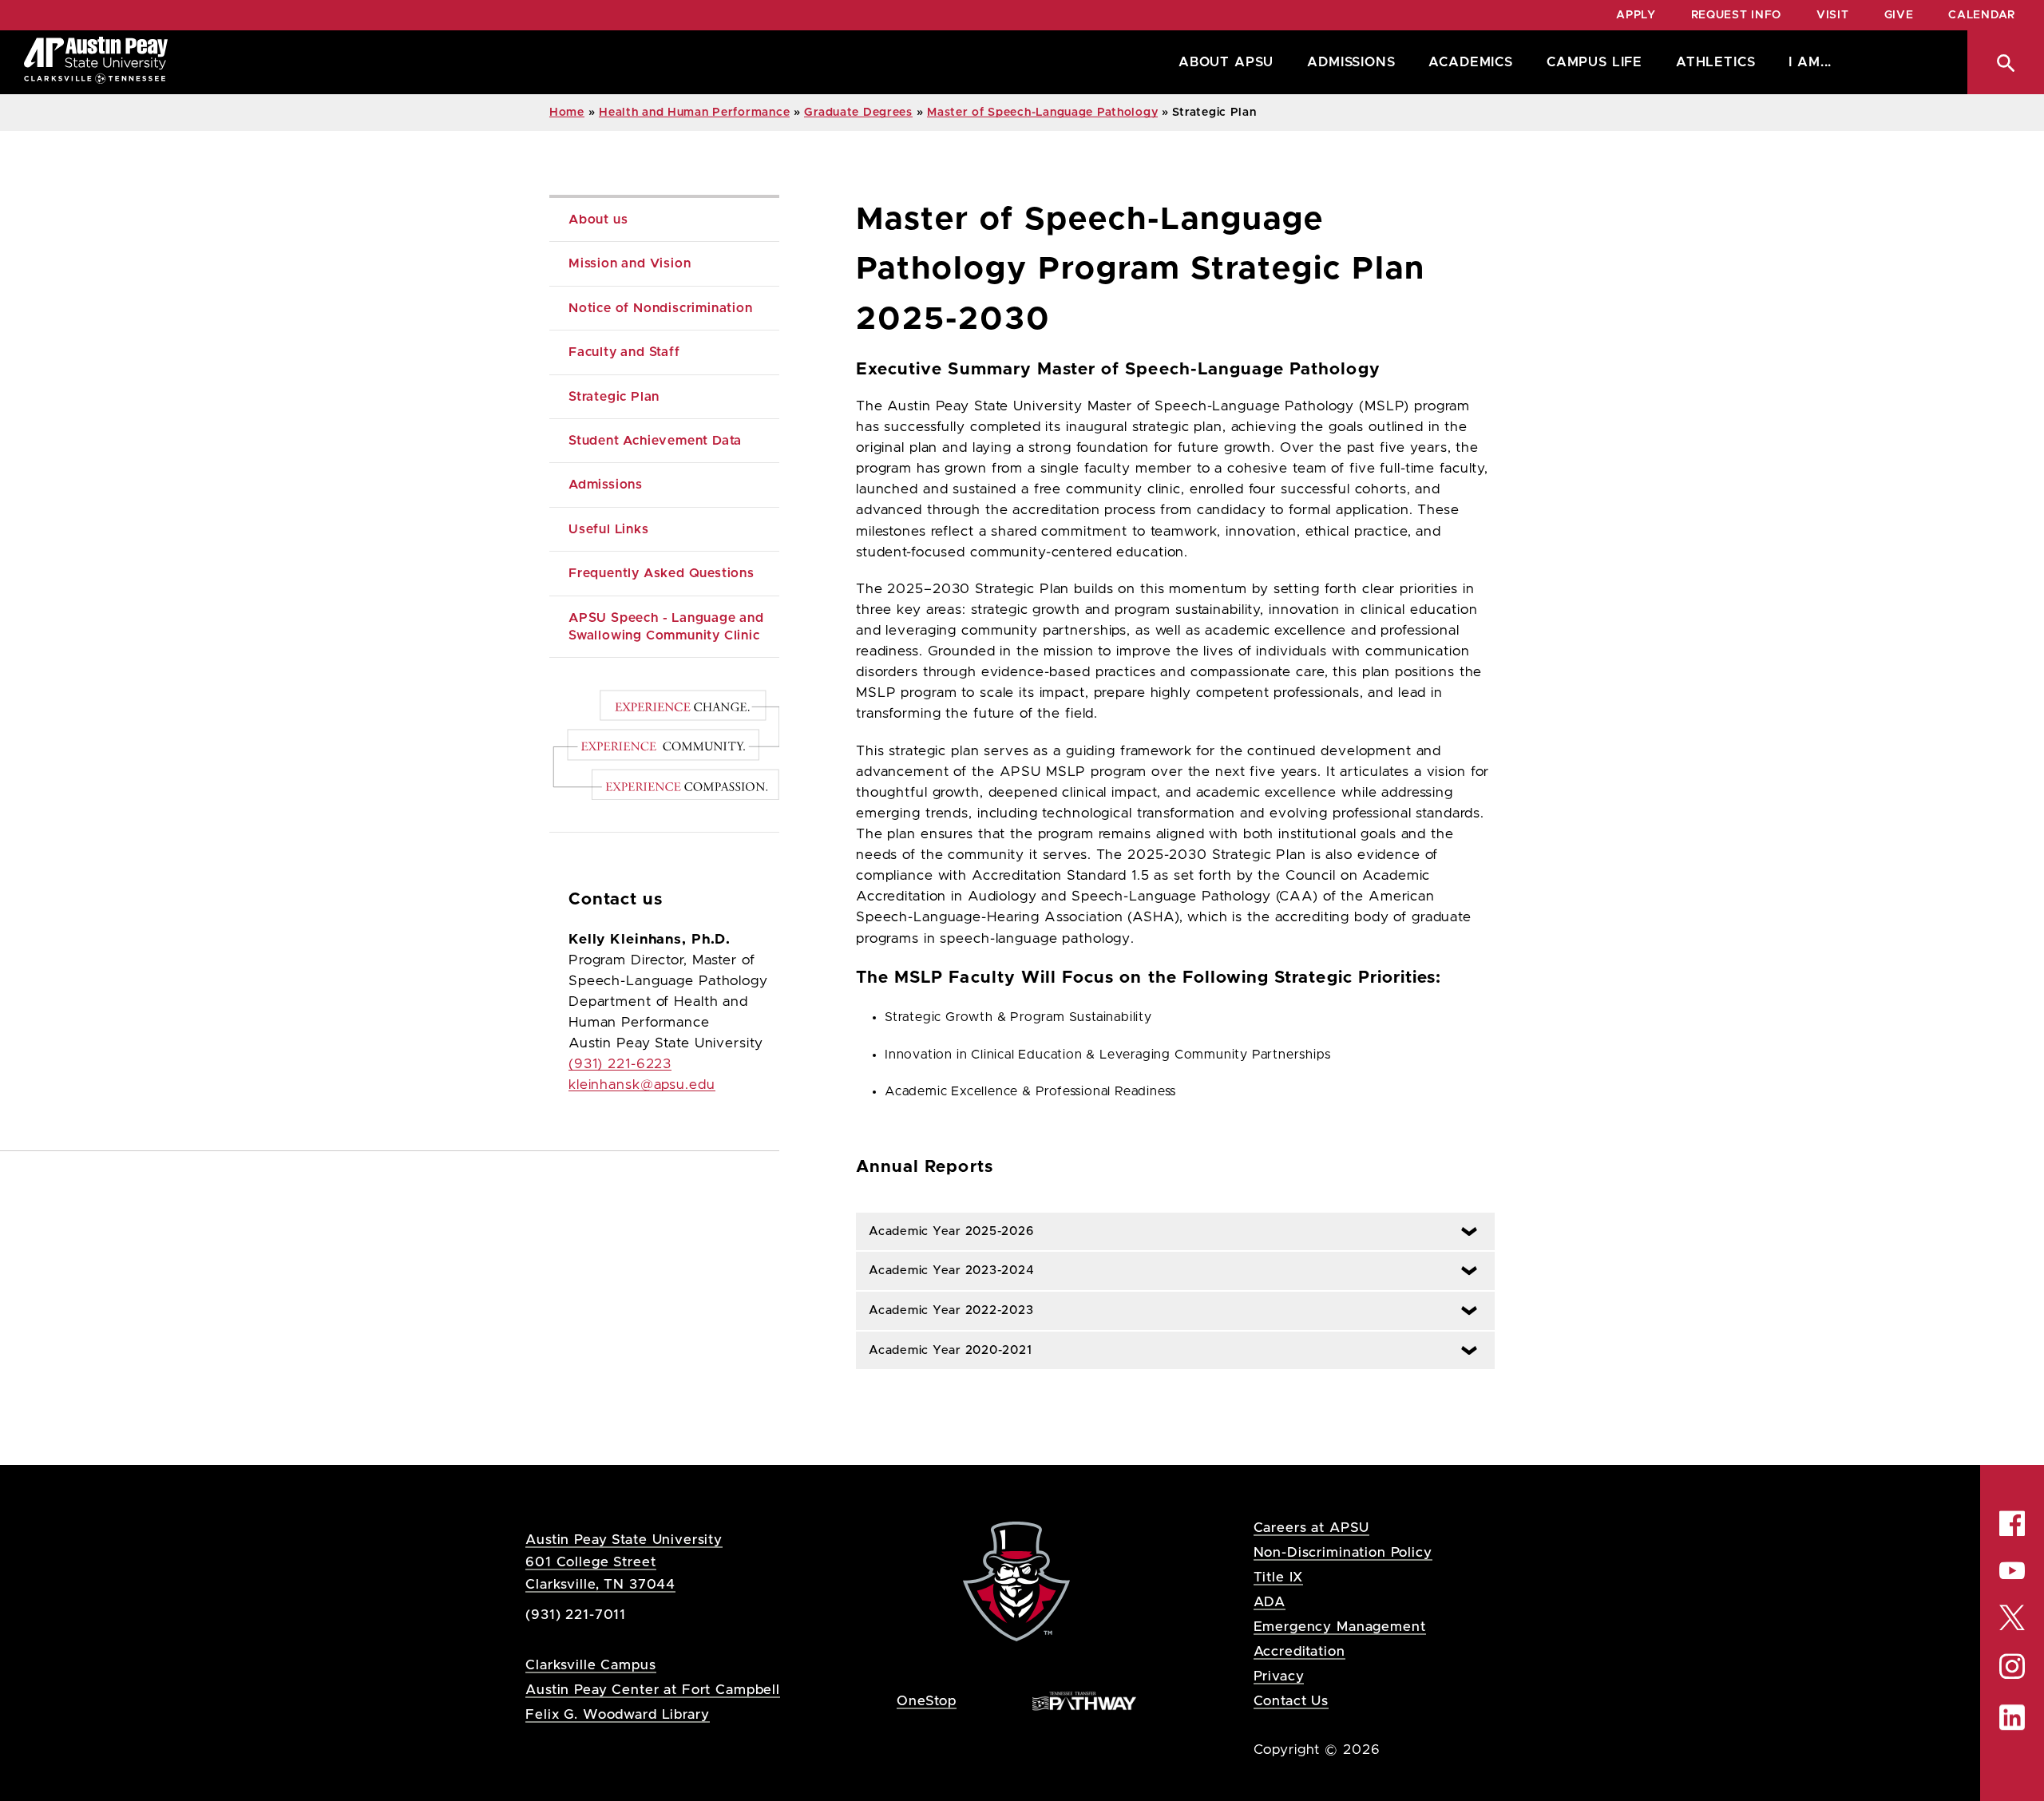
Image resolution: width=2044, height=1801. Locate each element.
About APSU (1226, 62)
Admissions (1351, 62)
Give (1899, 15)
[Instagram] (2012, 1666)
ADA (1270, 1602)
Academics (1470, 62)
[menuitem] (1222, 62)
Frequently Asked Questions (662, 573)
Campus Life (1594, 62)
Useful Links (609, 529)
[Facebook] (2012, 1523)
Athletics (1715, 62)
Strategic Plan (616, 397)
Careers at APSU (1312, 1528)
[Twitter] (2012, 1616)
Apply (1636, 15)
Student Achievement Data (655, 441)
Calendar (1982, 15)
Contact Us (1291, 1701)
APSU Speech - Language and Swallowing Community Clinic (668, 627)
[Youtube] (2012, 1570)
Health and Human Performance (694, 113)
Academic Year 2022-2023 (945, 1310)
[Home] (96, 62)
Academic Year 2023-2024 (945, 1271)
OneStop (927, 1701)
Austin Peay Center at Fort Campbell (653, 1690)
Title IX (1279, 1577)
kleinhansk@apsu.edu (642, 1085)
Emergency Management (1340, 1627)
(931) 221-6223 (620, 1064)
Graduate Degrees (858, 113)
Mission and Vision (630, 263)
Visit (1833, 15)
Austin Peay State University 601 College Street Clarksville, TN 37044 (624, 1562)
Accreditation (1299, 1651)
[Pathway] (1084, 1700)
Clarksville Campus (590, 1665)
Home (567, 113)
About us (598, 220)
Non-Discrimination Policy (1343, 1552)
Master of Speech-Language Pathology (1042, 113)
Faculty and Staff (624, 352)
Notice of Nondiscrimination (661, 308)
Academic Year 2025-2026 (945, 1231)
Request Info (1736, 15)
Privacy (1279, 1676)
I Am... (1810, 62)
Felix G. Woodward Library (617, 1714)
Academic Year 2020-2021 (944, 1350)
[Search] (2006, 62)
